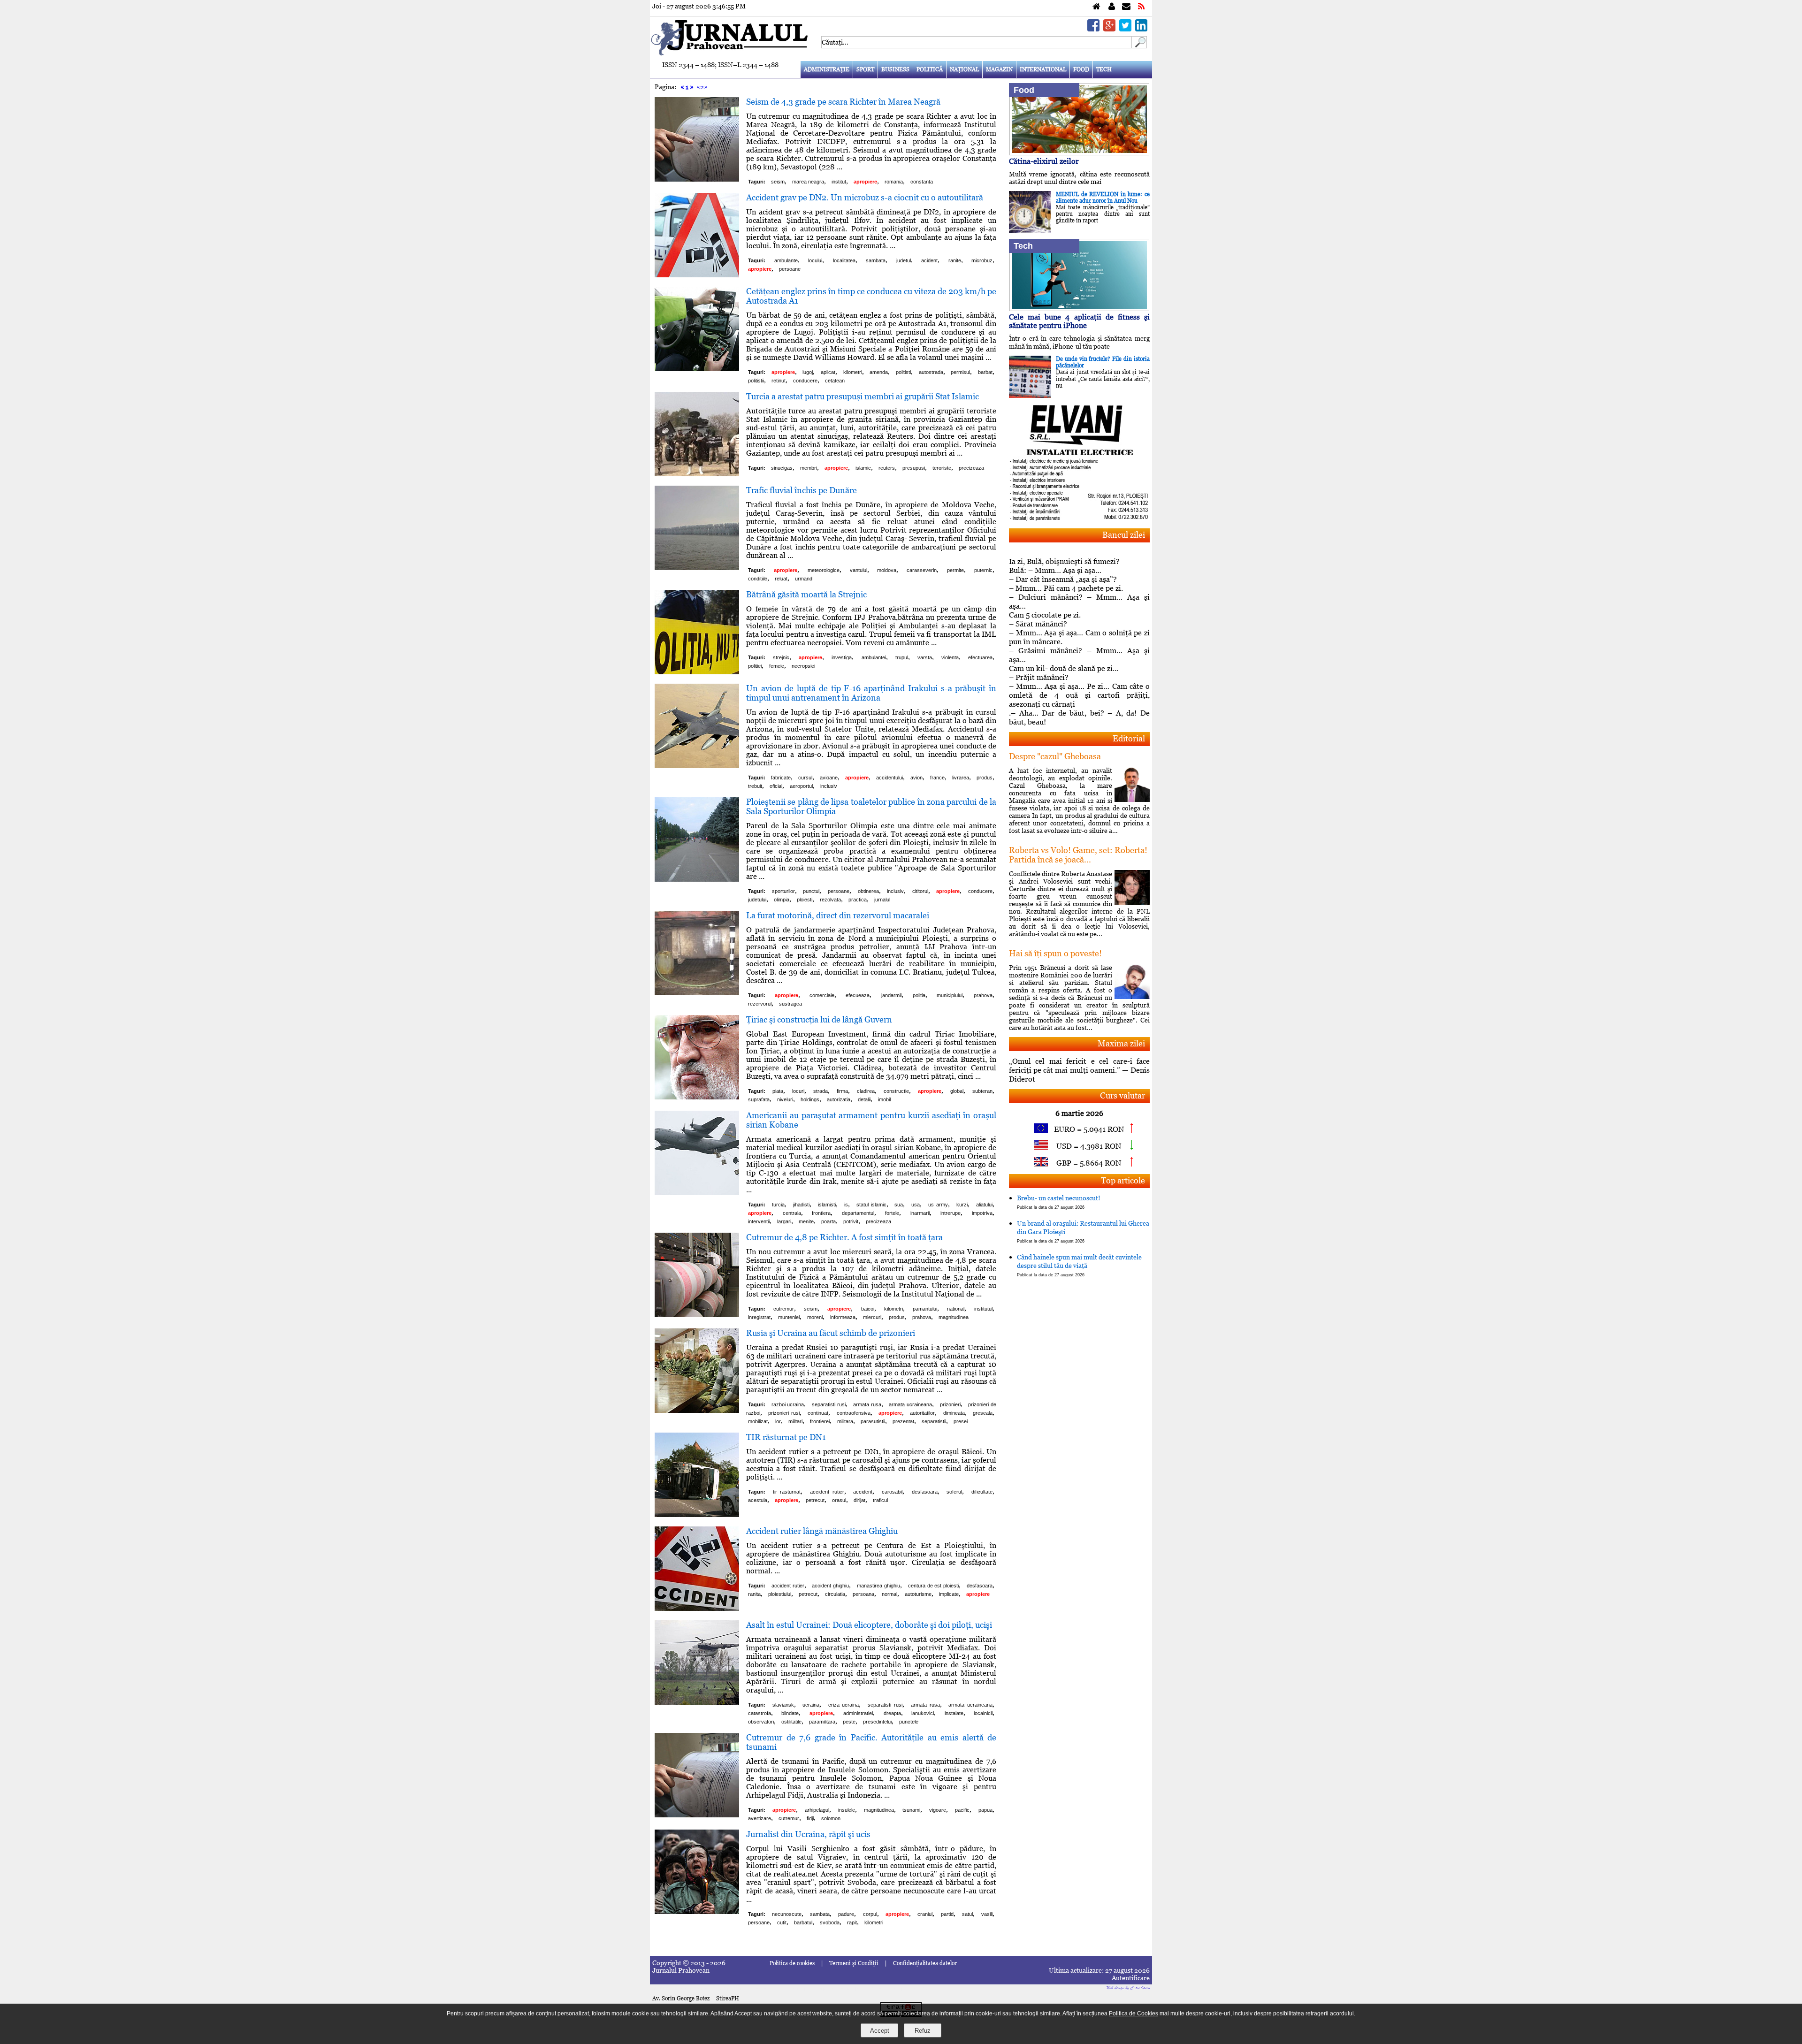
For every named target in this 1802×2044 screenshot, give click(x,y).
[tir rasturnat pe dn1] (697, 1514)
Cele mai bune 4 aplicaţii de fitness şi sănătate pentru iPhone (1079, 321)
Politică (930, 69)
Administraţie (827, 69)
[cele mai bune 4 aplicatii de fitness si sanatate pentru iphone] (1079, 309)
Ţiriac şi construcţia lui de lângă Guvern (819, 1019)
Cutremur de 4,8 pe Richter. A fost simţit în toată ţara (844, 1237)
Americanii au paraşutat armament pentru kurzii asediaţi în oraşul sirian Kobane (871, 1120)
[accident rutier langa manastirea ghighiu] (697, 1608)
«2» (702, 87)
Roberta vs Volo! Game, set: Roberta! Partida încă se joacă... (1078, 855)
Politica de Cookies (1134, 2013)
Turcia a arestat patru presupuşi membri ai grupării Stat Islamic (863, 396)
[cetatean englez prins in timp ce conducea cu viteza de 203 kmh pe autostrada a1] (697, 369)
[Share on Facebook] (1093, 29)
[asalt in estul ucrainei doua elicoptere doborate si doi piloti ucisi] (697, 1702)
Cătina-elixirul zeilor (1044, 161)
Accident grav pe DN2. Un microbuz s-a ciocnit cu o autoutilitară (865, 197)
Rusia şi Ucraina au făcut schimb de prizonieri (831, 1333)
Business (895, 69)
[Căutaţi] (1139, 46)
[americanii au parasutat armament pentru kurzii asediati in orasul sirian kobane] (697, 1193)
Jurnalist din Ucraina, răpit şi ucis (808, 1834)
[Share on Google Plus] (1109, 29)
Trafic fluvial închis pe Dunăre (802, 490)
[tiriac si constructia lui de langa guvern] (697, 1097)
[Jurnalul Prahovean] (1096, 7)
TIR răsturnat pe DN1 (786, 1437)
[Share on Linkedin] (1141, 29)
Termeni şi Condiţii (854, 1963)
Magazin (999, 69)
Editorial (1129, 738)
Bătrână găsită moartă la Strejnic (806, 594)
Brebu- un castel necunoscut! (1059, 1202)
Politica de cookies (792, 1963)
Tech (1104, 69)
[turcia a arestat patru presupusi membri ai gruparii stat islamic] (697, 474)
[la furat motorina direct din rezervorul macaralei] (697, 993)
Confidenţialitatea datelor (925, 1963)
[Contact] (1126, 7)
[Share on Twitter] (1125, 29)
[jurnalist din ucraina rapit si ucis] (697, 1911)
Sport (865, 69)
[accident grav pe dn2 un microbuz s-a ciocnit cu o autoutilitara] (697, 275)
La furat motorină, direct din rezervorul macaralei (838, 915)
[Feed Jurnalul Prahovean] (1141, 7)
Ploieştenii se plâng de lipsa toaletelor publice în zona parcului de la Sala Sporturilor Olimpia (871, 806)
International (1043, 69)
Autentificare (1131, 1978)
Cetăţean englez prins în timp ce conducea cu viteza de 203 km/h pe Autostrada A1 (871, 296)
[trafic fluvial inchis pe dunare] (697, 568)
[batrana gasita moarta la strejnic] (697, 672)
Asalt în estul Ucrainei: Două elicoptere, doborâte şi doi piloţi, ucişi (869, 1625)
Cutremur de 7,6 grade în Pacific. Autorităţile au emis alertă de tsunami (871, 1742)
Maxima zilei (1121, 1043)
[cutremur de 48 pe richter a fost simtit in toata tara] (697, 1315)
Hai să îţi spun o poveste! (1055, 953)
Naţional (964, 69)
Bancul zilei (1124, 535)
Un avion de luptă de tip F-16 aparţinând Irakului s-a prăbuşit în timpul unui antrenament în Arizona (871, 693)
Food (1081, 69)
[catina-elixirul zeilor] (1079, 153)
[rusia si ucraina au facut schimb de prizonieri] (697, 1410)
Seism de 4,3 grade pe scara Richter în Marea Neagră (843, 102)
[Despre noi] (1112, 7)
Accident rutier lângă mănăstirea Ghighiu (822, 1531)
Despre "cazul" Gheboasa (1055, 756)
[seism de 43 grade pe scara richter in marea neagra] (697, 179)
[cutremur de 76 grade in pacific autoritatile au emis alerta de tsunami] (697, 1815)
